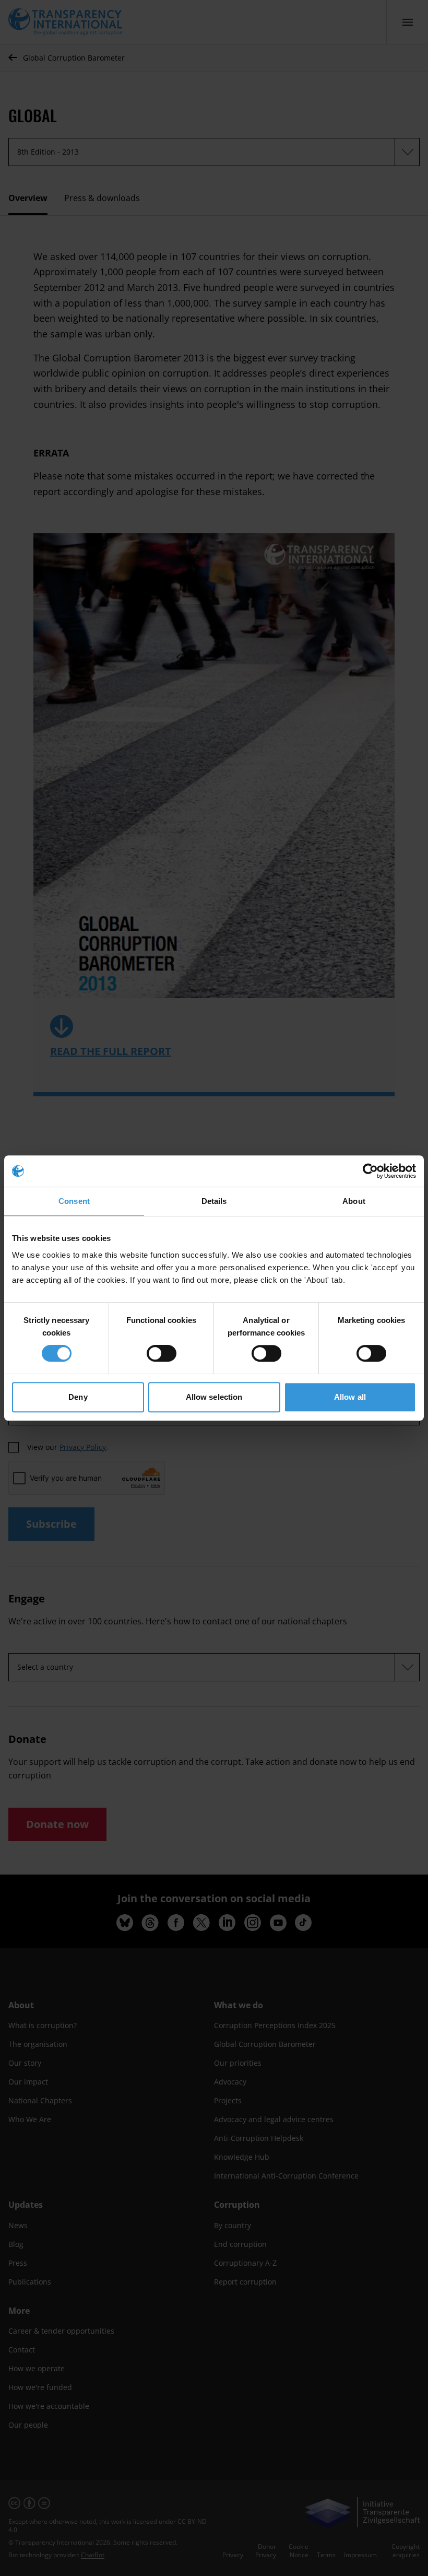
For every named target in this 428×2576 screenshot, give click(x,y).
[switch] (162, 1353)
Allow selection (214, 1397)
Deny (78, 1397)
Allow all (350, 1397)
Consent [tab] (74, 1201)
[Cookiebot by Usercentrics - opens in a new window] (370, 1171)
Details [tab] (214, 1201)
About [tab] (354, 1201)
